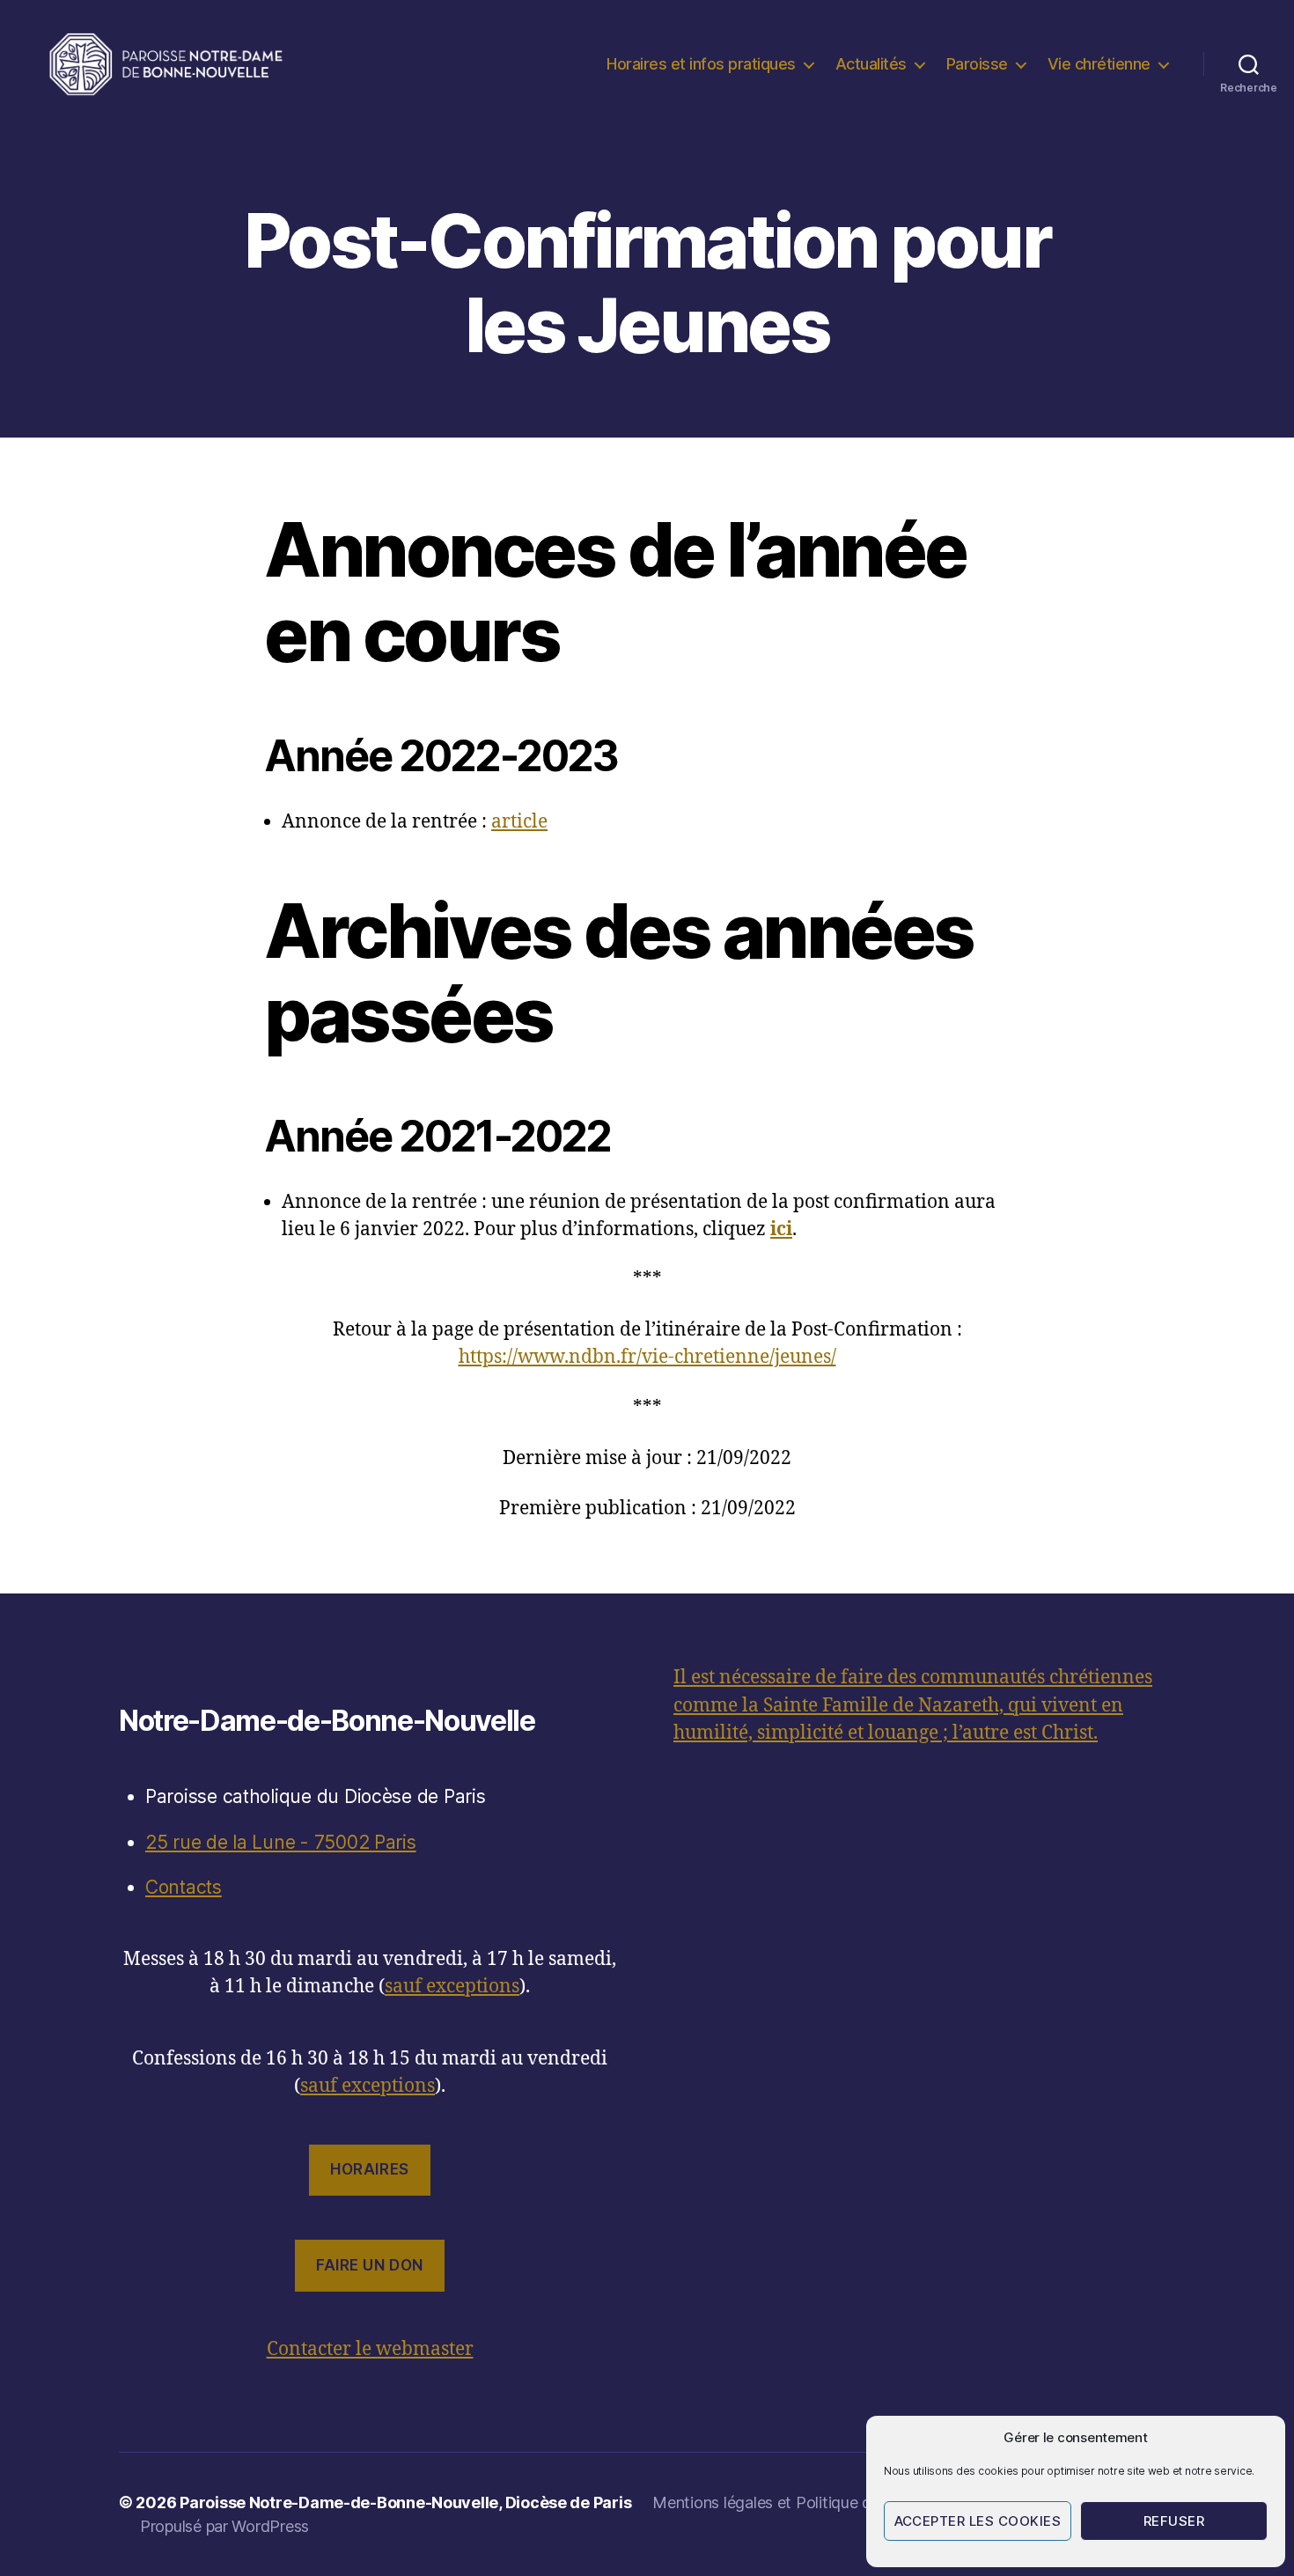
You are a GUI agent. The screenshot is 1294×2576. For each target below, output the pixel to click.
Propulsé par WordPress (224, 2526)
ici (781, 1229)
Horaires (370, 2169)
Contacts (184, 1887)
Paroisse (977, 64)
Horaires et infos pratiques (701, 64)
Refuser (1174, 2521)
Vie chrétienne (1099, 64)
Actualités (871, 64)
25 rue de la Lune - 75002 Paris (281, 1842)
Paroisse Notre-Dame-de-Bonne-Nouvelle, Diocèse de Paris (405, 2502)
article (519, 822)
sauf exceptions (452, 1987)
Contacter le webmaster (370, 2349)
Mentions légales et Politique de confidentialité (818, 2502)
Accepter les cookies (978, 2521)
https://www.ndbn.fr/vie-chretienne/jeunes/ (647, 1357)
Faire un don (370, 2265)
